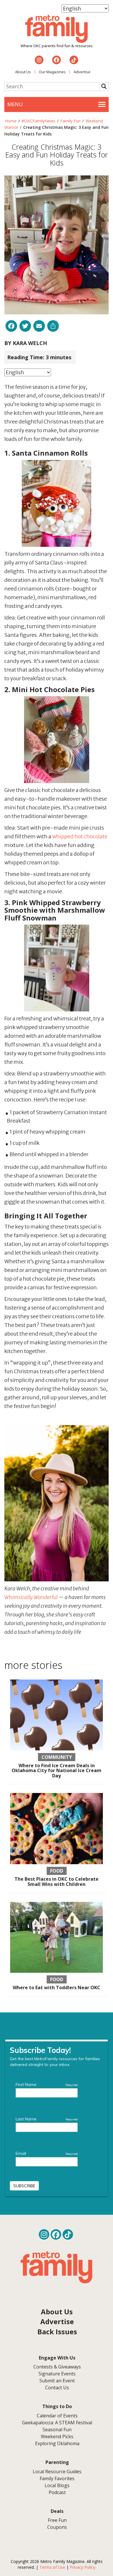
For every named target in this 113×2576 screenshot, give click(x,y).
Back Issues (57, 2332)
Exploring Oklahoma (57, 2443)
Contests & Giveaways (57, 2367)
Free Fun (57, 2520)
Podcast (57, 2492)
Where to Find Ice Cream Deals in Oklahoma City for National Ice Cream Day (57, 1771)
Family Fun (70, 121)
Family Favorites (57, 2478)
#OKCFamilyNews (38, 121)
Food (57, 1871)
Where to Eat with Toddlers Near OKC (57, 1988)
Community (57, 1757)
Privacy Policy (83, 2567)
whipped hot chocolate (80, 836)
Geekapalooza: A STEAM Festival (57, 2423)
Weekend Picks (57, 2436)
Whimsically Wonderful (31, 1597)
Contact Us (57, 2388)
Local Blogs (57, 2485)
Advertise (82, 72)
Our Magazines (52, 72)
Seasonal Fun (57, 2430)
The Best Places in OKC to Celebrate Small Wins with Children (57, 1882)
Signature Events (57, 2374)
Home (11, 121)
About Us (23, 72)
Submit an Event (57, 2381)
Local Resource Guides (57, 2472)
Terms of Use (52, 2567)
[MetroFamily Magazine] (57, 29)
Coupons (57, 2527)
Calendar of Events (57, 2416)
